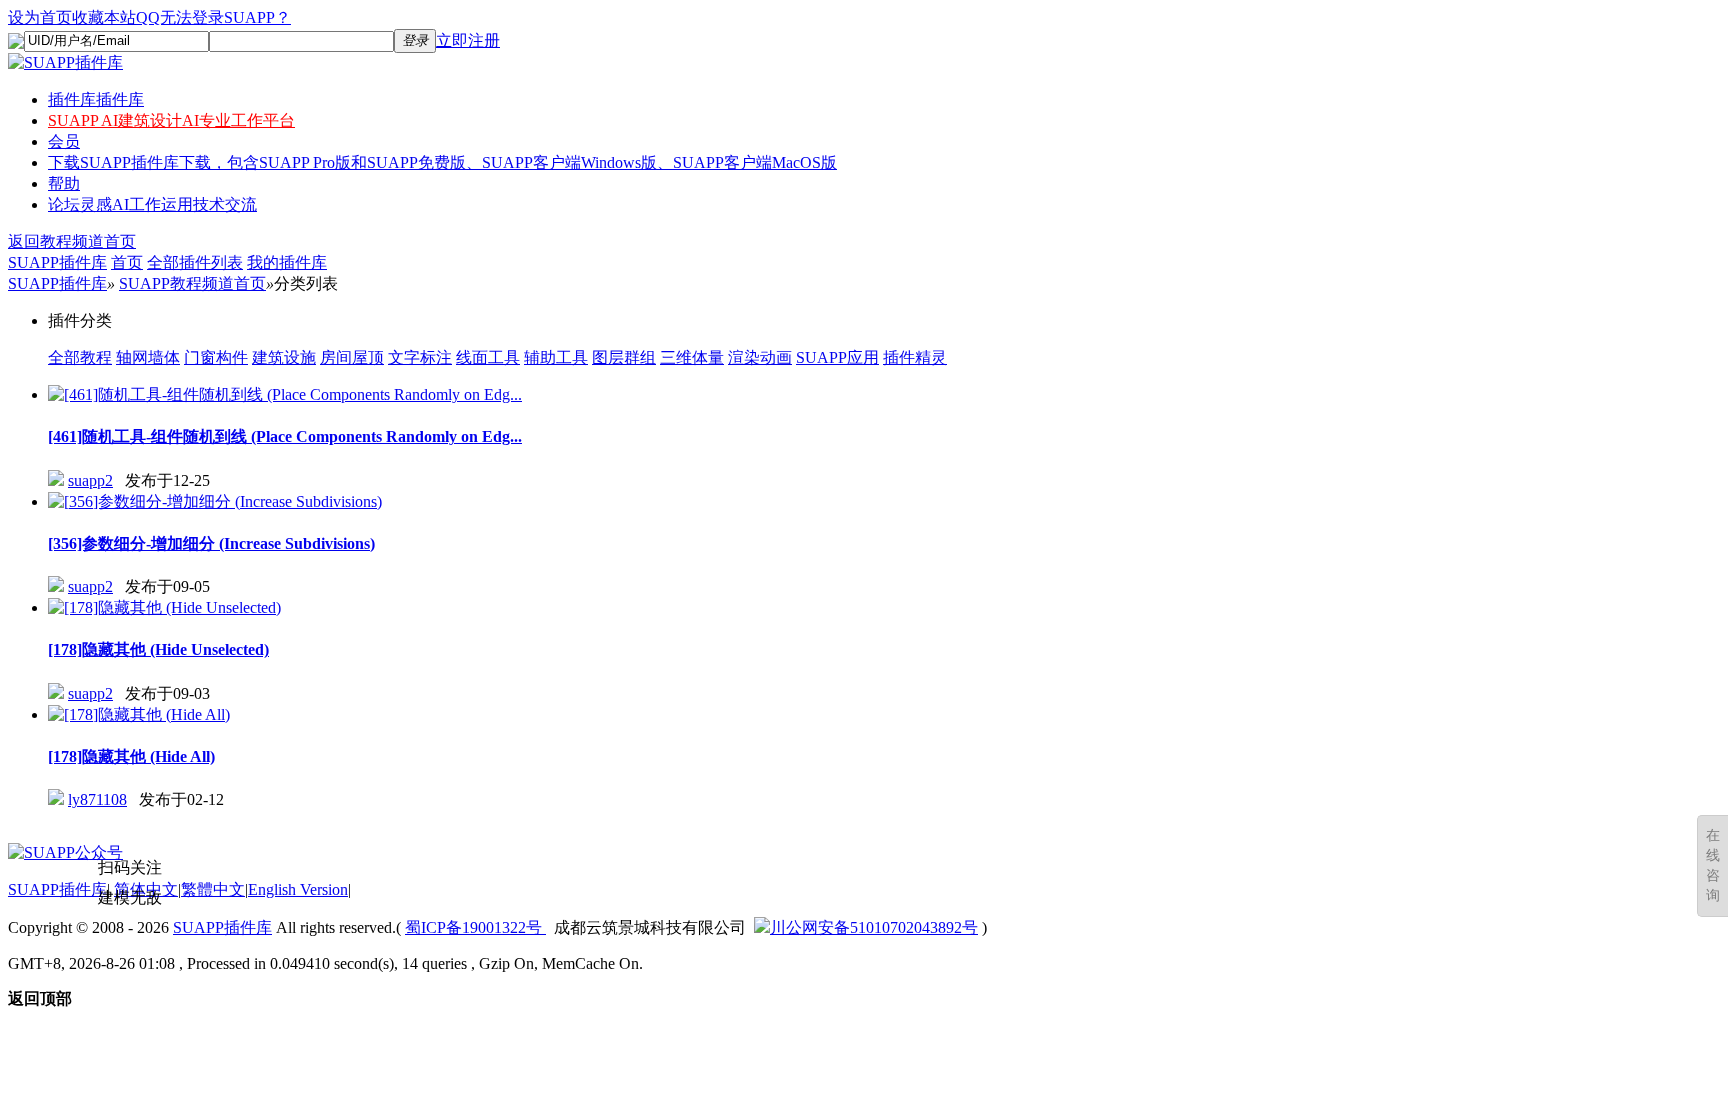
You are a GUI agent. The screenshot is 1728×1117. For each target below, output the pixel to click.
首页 (127, 262)
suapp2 (90, 480)
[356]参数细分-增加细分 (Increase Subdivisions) (211, 543)
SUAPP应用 (837, 357)
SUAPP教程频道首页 (192, 283)
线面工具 (488, 357)
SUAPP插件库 (57, 262)
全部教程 (80, 357)
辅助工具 (556, 357)
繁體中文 (213, 889)
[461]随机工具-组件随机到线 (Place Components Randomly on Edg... (285, 436)
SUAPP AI (171, 120)
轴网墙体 (148, 357)
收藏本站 (104, 17)
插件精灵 (915, 357)
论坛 (152, 204)
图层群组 (624, 357)
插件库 (96, 99)
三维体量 (692, 357)
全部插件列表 (195, 262)
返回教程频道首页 (72, 241)
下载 (442, 162)
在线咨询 (1713, 865)
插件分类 (80, 320)
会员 (64, 141)
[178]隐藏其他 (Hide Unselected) (158, 649)
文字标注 (420, 357)
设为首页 (40, 17)
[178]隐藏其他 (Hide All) (131, 756)
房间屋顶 (352, 357)
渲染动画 (760, 357)
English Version (298, 889)
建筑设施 (284, 357)
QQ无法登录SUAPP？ (213, 17)
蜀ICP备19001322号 (475, 927)
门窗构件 (216, 357)
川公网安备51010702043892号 (874, 927)
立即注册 (468, 40)
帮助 (64, 183)
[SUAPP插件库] (65, 62)
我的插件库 (287, 262)
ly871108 (97, 799)
